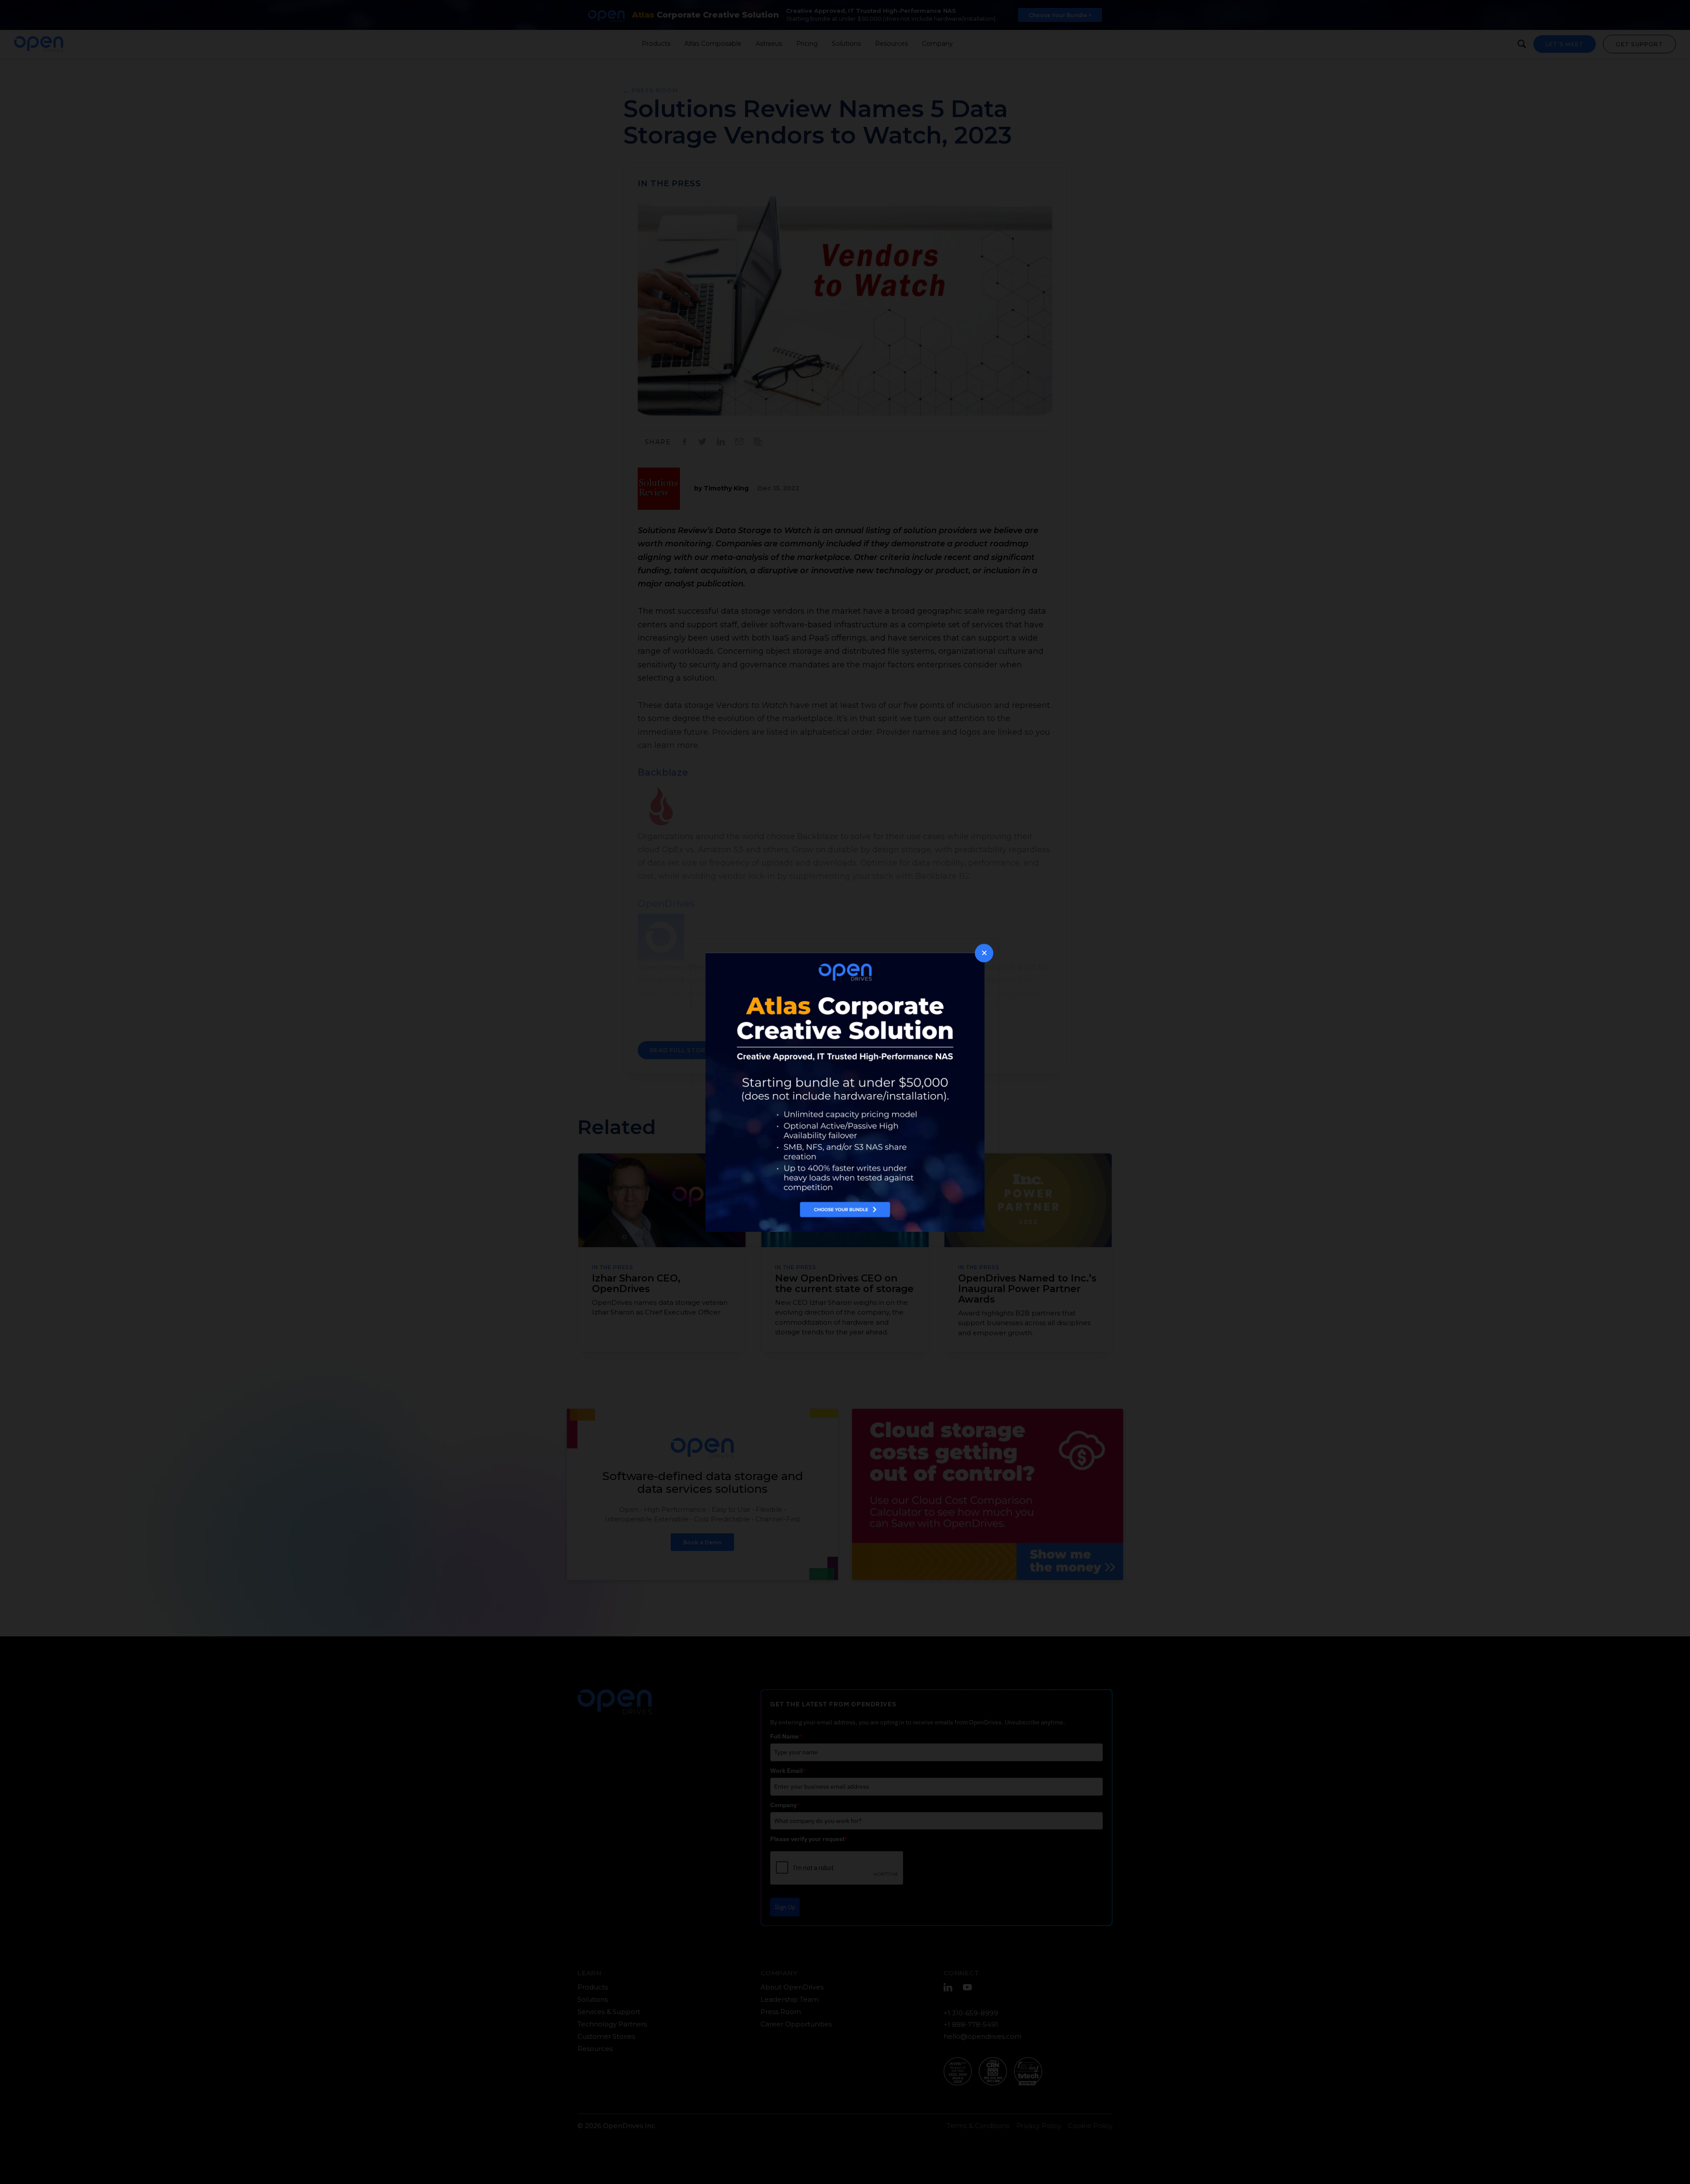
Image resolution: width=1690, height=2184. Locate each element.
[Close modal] (984, 953)
